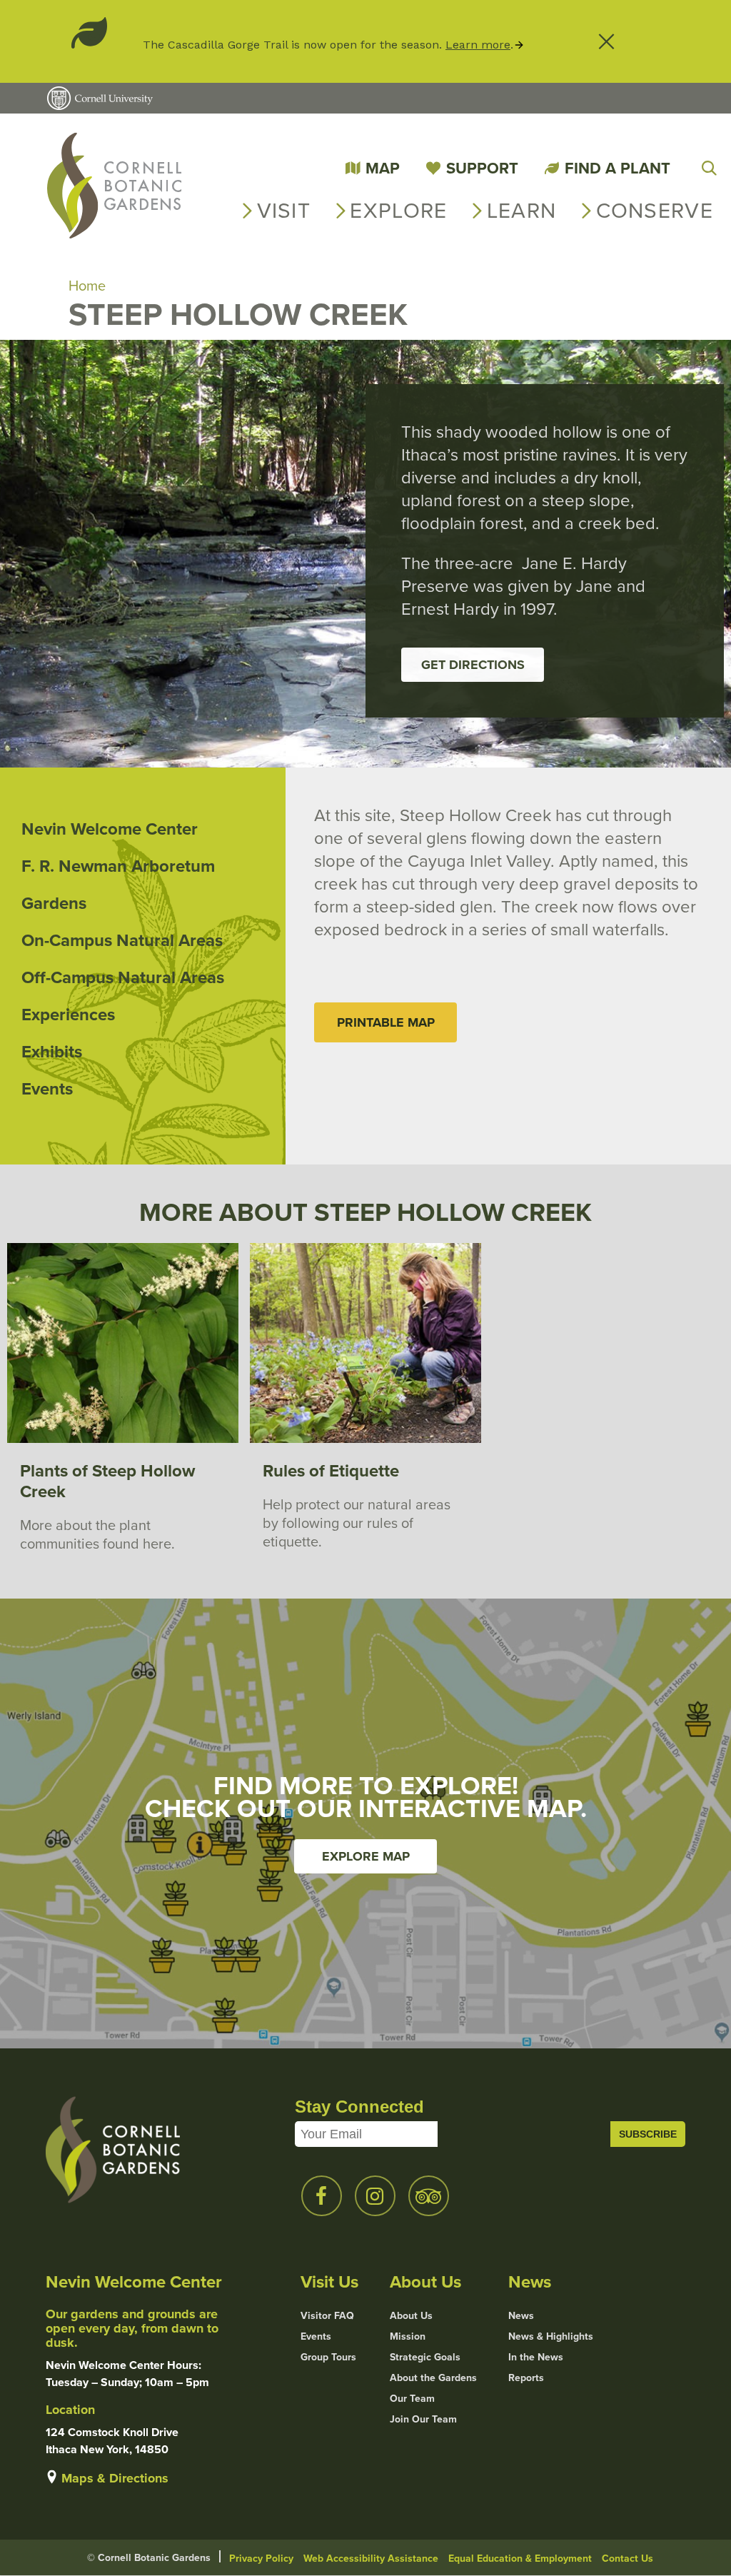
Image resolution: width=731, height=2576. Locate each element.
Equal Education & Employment (520, 2558)
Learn (522, 210)
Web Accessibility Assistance (371, 2558)
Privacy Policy (261, 2558)
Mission (408, 2336)
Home (87, 285)
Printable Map (386, 1022)
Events (47, 1088)
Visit (284, 210)
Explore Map (366, 1856)
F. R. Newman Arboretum (118, 866)
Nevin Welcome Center (110, 829)
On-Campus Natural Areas (122, 940)
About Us (411, 2315)
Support (482, 168)
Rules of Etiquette (331, 1470)
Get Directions (473, 665)
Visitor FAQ (327, 2315)
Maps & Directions (115, 2478)
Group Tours (328, 2357)
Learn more (478, 45)
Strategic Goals (425, 2357)
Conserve (655, 210)
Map (383, 168)
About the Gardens (433, 2378)
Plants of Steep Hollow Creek (107, 1481)
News (521, 2315)
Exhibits (52, 1051)
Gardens (54, 903)
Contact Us (627, 2558)
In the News (536, 2357)
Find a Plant (617, 168)
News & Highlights (551, 2336)
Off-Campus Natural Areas (123, 977)
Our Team (412, 2398)
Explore (398, 210)
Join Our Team (423, 2419)
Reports (526, 2378)
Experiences (68, 1014)
